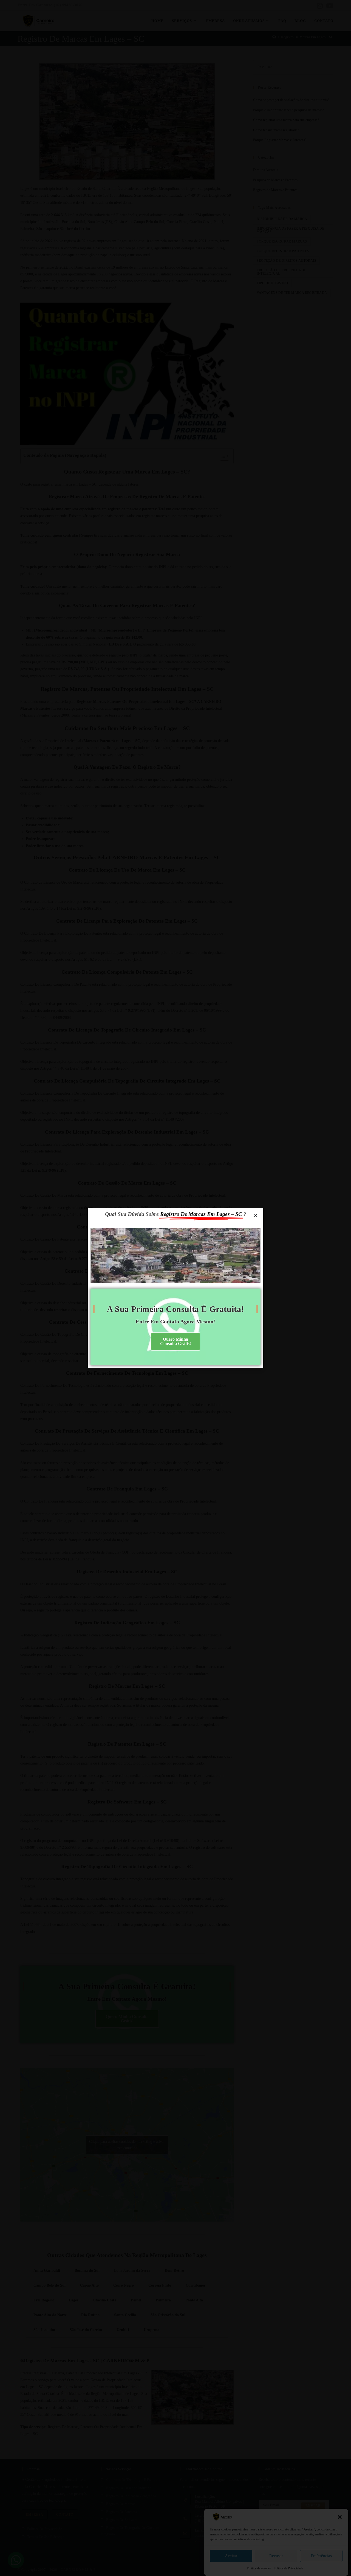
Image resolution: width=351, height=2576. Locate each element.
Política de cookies (259, 2568)
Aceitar (231, 2556)
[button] (340, 2517)
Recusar (276, 2556)
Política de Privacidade (288, 2568)
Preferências (321, 2556)
